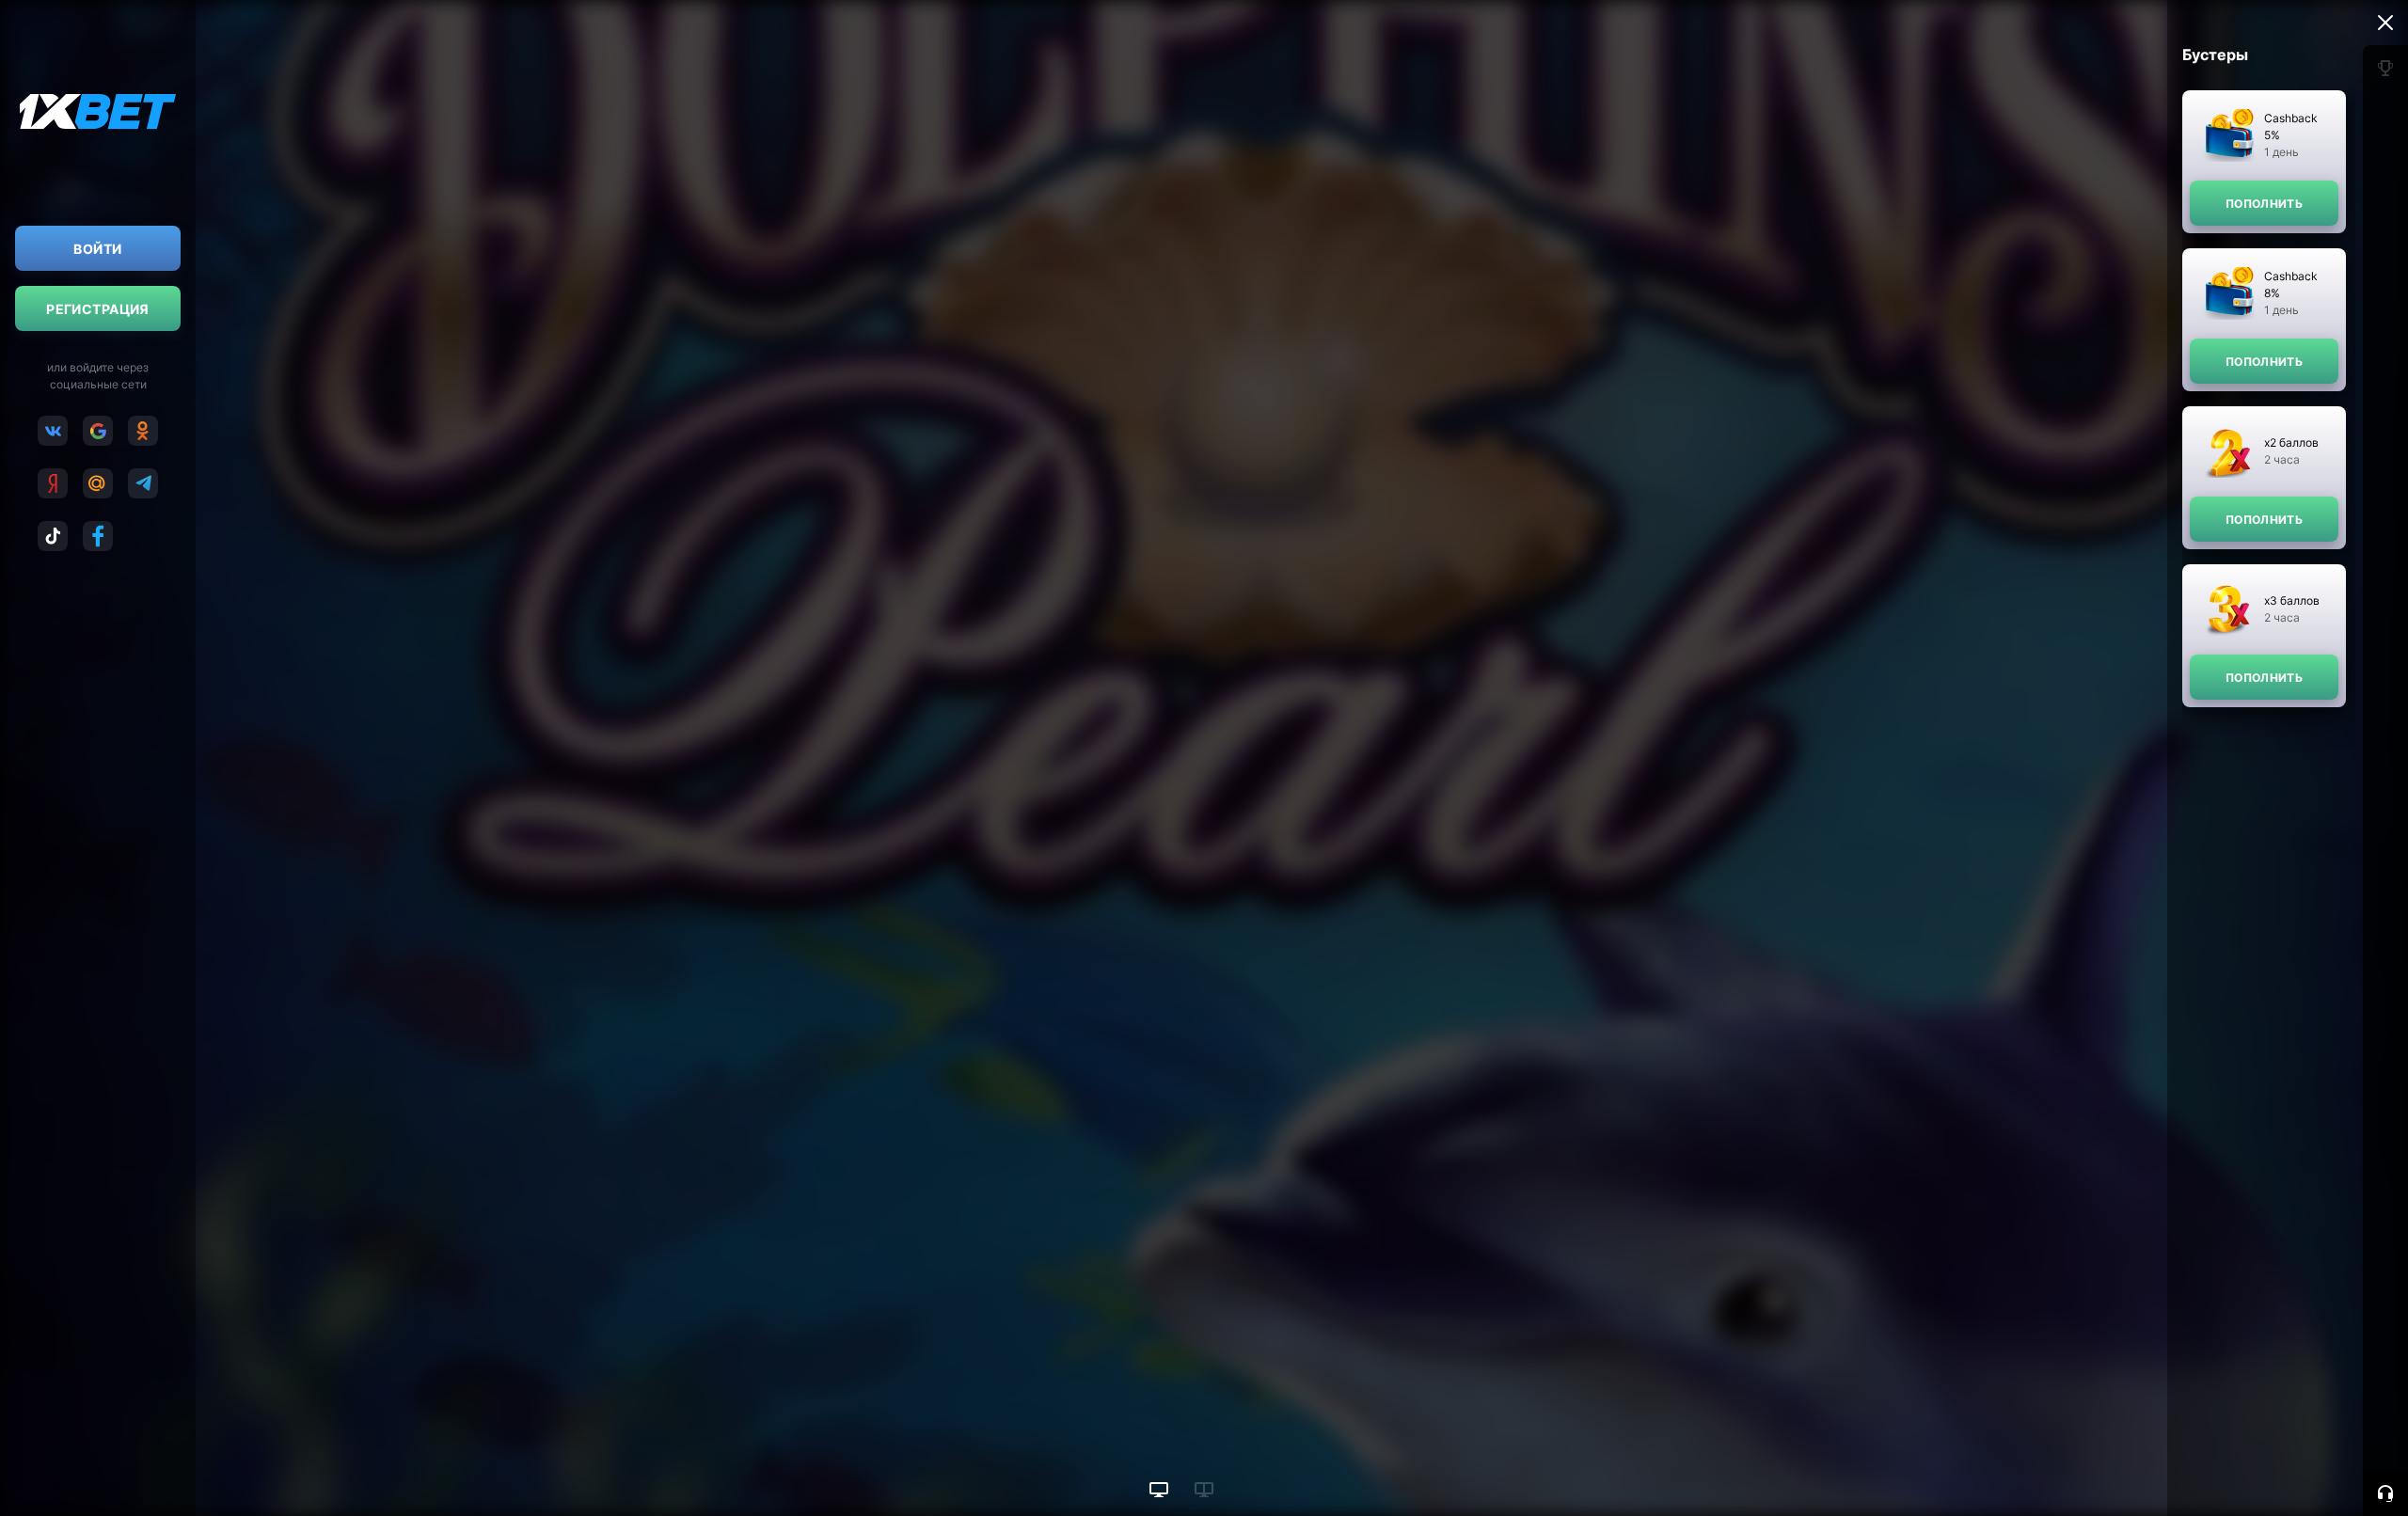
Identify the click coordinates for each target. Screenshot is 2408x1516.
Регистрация (98, 309)
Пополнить (2264, 204)
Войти (97, 249)
